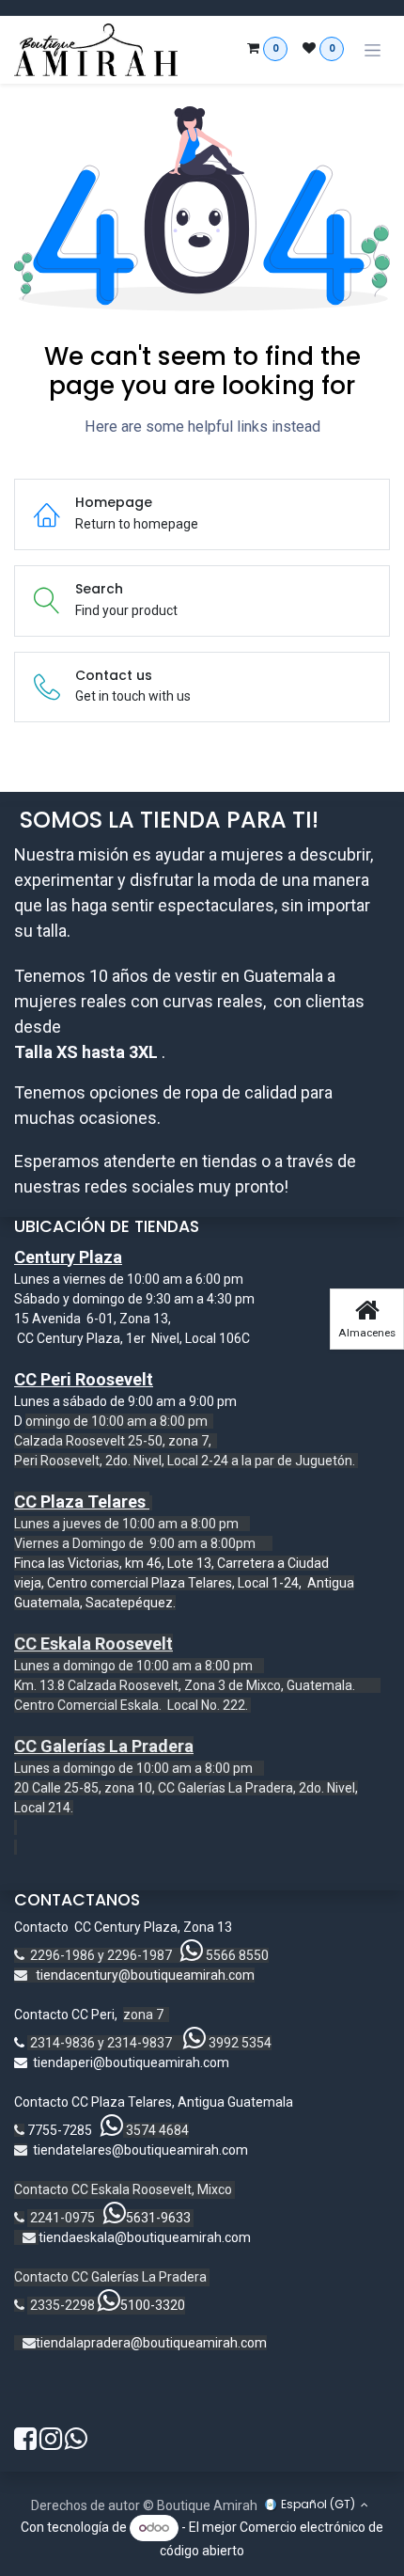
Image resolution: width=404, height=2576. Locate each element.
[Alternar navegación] (373, 50)
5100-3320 (153, 2305)
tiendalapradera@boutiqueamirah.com (151, 2343)
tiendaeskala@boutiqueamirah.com (145, 2237)
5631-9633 (158, 2218)
